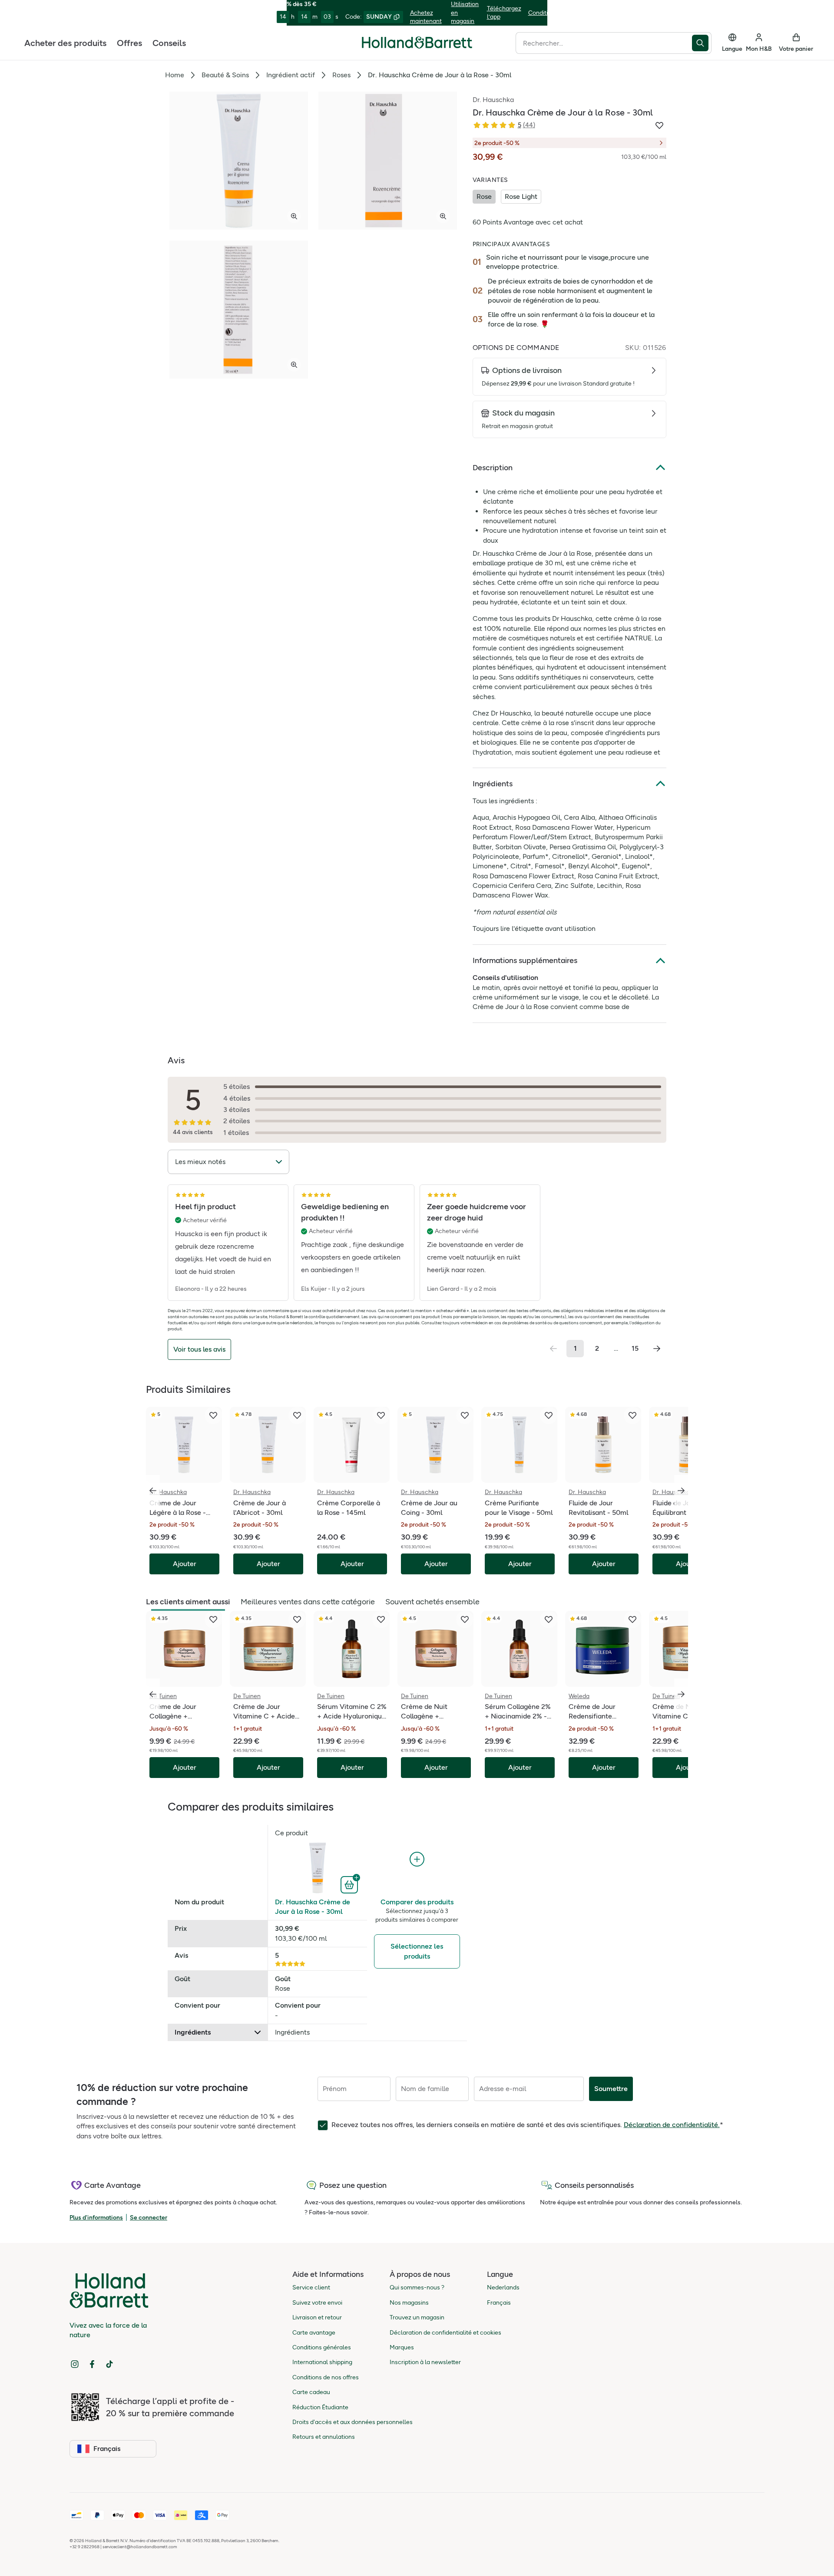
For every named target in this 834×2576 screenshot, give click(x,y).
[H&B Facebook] (92, 2364)
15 (635, 1348)
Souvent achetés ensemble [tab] (432, 1602)
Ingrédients (493, 784)
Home (175, 75)
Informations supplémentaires (525, 960)
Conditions (543, 13)
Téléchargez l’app (504, 13)
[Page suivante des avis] (657, 1349)
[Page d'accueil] (417, 43)
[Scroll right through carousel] (681, 1491)
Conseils (169, 43)
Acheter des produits (65, 43)
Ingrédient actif (291, 75)
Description (493, 468)
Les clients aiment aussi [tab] (188, 1602)
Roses (341, 75)
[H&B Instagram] (75, 2364)
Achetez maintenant (426, 17)
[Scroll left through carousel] (153, 1491)
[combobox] (604, 43)
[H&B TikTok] (109, 2364)
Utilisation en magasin (465, 13)
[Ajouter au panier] (350, 1884)
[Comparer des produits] (417, 1859)
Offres (129, 43)
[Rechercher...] (702, 43)
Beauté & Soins (225, 75)
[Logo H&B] (417, 46)
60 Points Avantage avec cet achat (528, 222)
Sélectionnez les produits (417, 1951)
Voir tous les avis (199, 1349)
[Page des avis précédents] (553, 1349)
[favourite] (213, 1415)
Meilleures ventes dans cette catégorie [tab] (308, 1602)
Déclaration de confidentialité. (672, 2125)
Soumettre (611, 2089)
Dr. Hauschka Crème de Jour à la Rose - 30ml (313, 1907)
